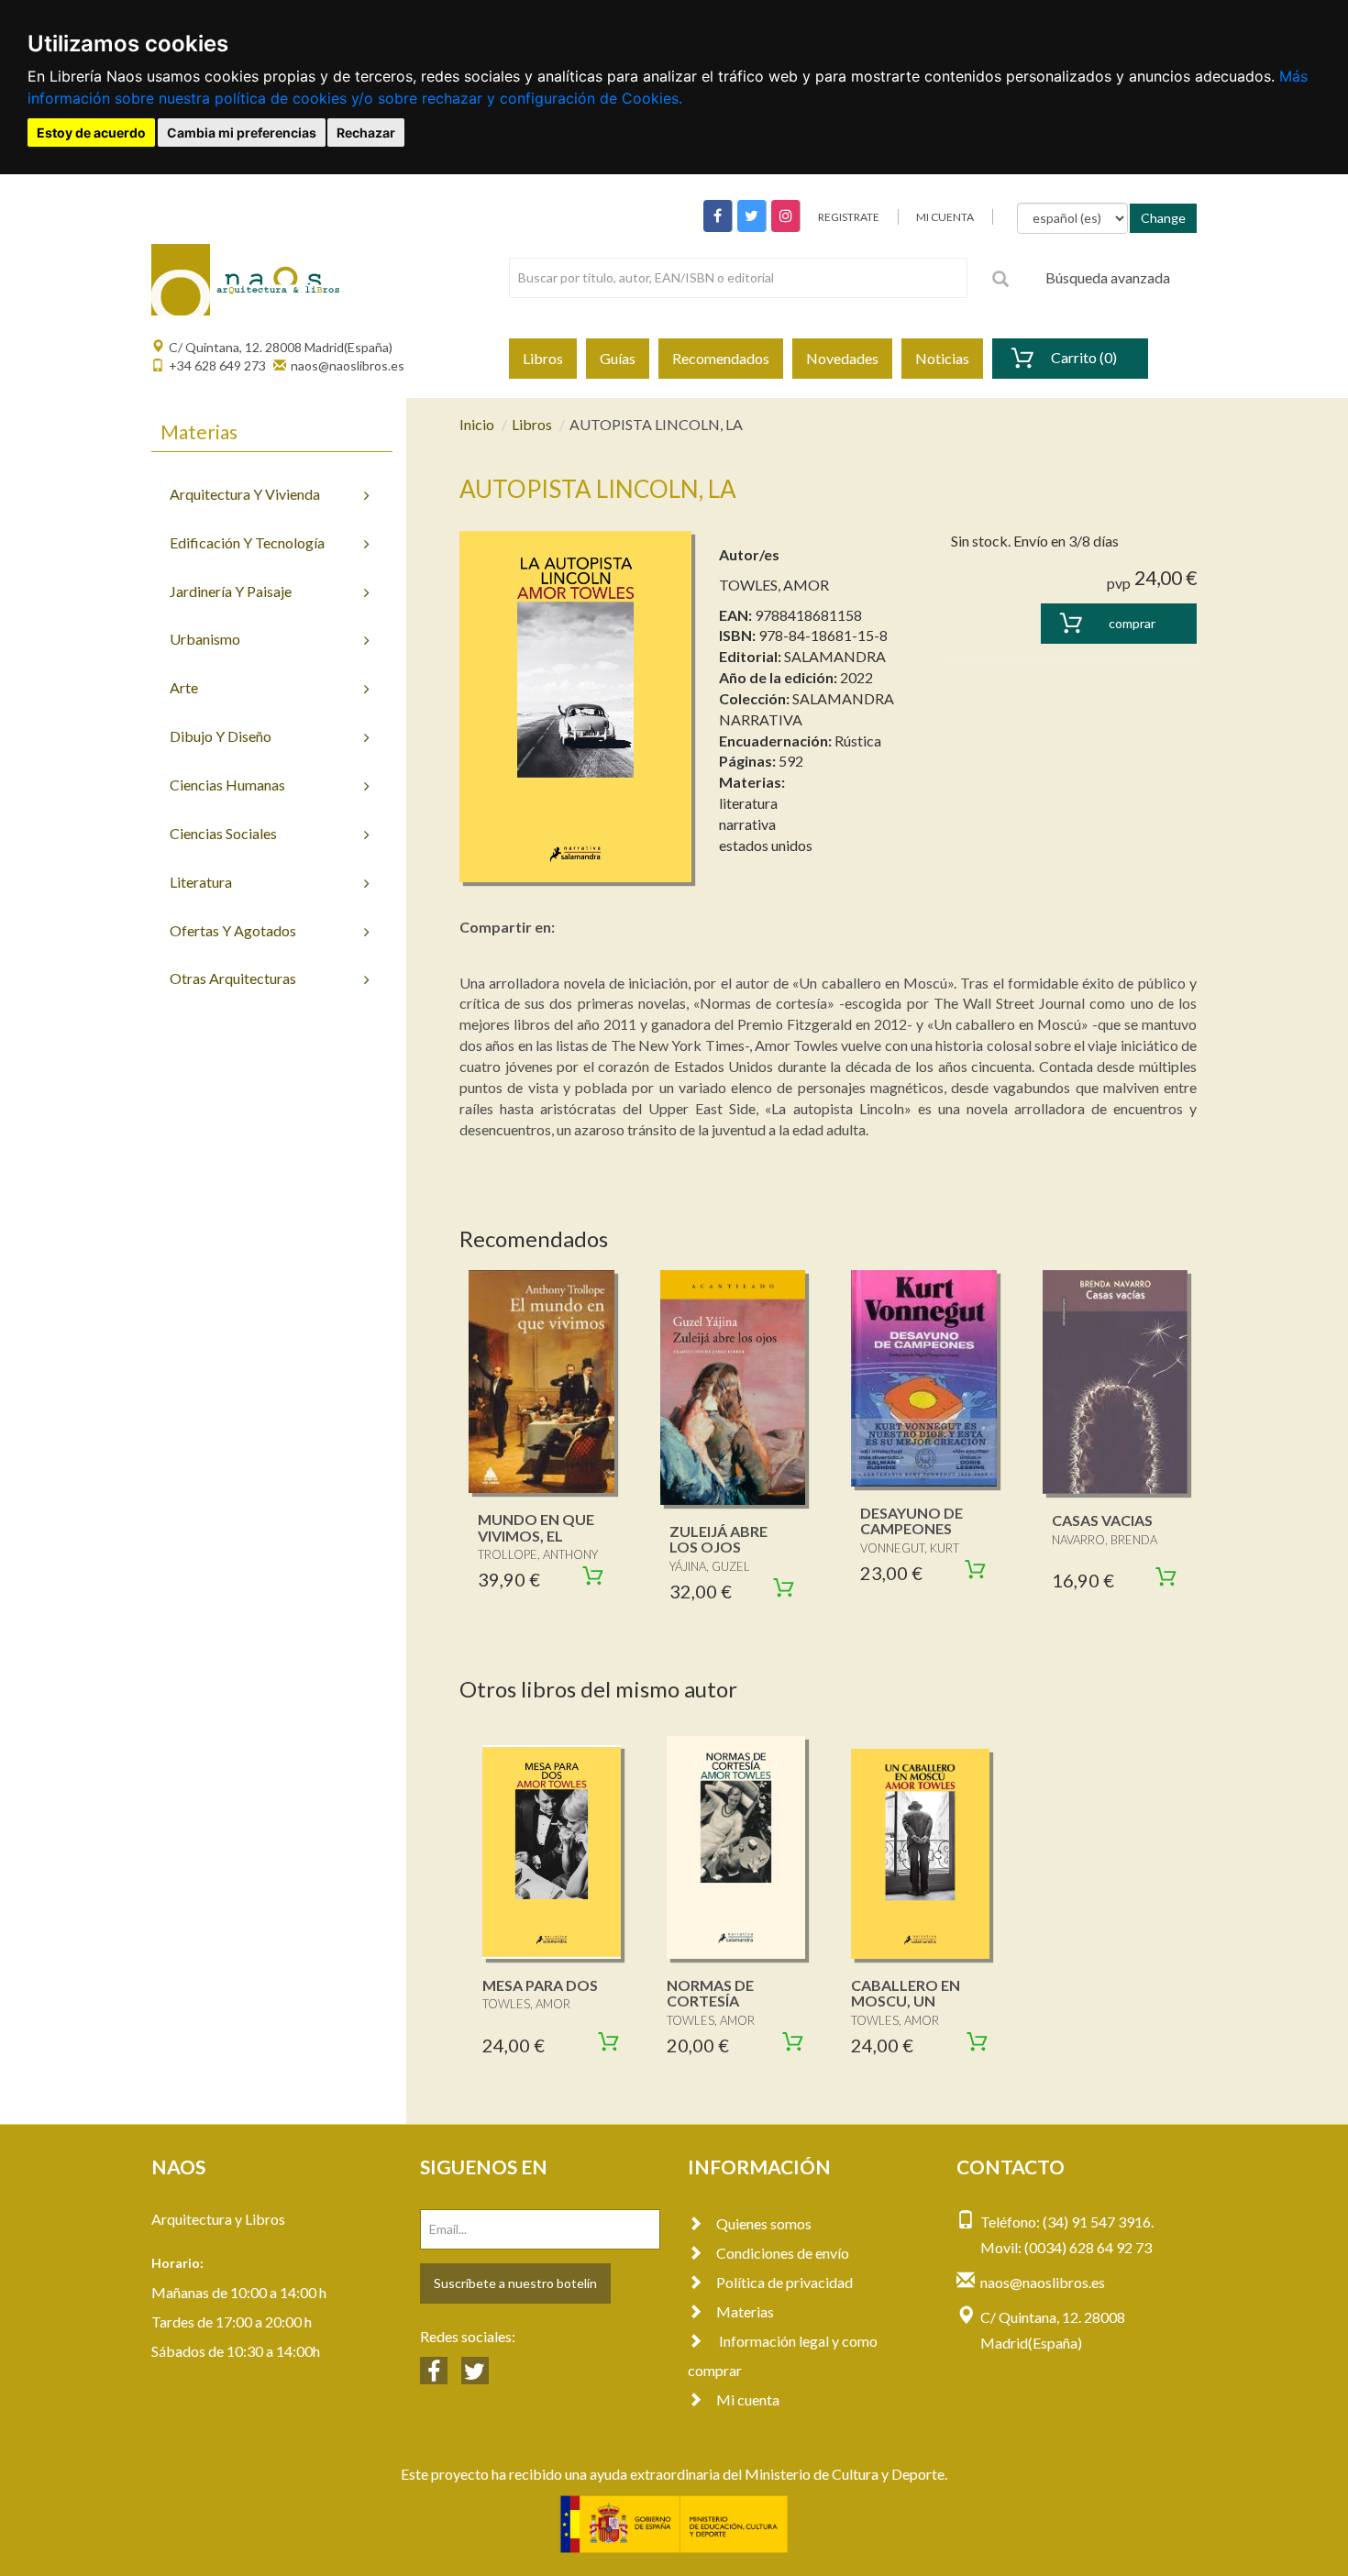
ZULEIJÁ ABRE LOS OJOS (718, 1539)
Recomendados (721, 358)
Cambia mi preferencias (242, 133)
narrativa (747, 824)
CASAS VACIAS (1102, 1520)
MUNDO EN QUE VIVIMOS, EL (536, 1527)
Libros (543, 358)
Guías (618, 358)
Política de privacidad (784, 2282)
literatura (748, 803)
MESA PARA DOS (540, 1985)
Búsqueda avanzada (1108, 277)
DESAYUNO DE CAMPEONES (912, 1521)
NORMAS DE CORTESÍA (710, 1993)
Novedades (842, 358)
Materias (745, 2311)
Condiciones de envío (783, 2253)
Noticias (942, 358)
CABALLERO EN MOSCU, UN (906, 1993)
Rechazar (366, 133)
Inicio (477, 424)
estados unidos (766, 845)
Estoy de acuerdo (91, 133)
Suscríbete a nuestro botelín (515, 2283)
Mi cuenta (748, 2399)
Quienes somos (764, 2223)
